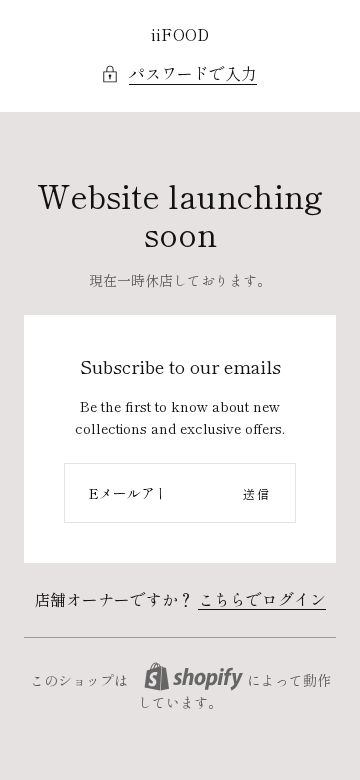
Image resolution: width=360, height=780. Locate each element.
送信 (257, 493)
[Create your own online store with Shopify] (193, 676)
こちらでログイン (262, 599)
